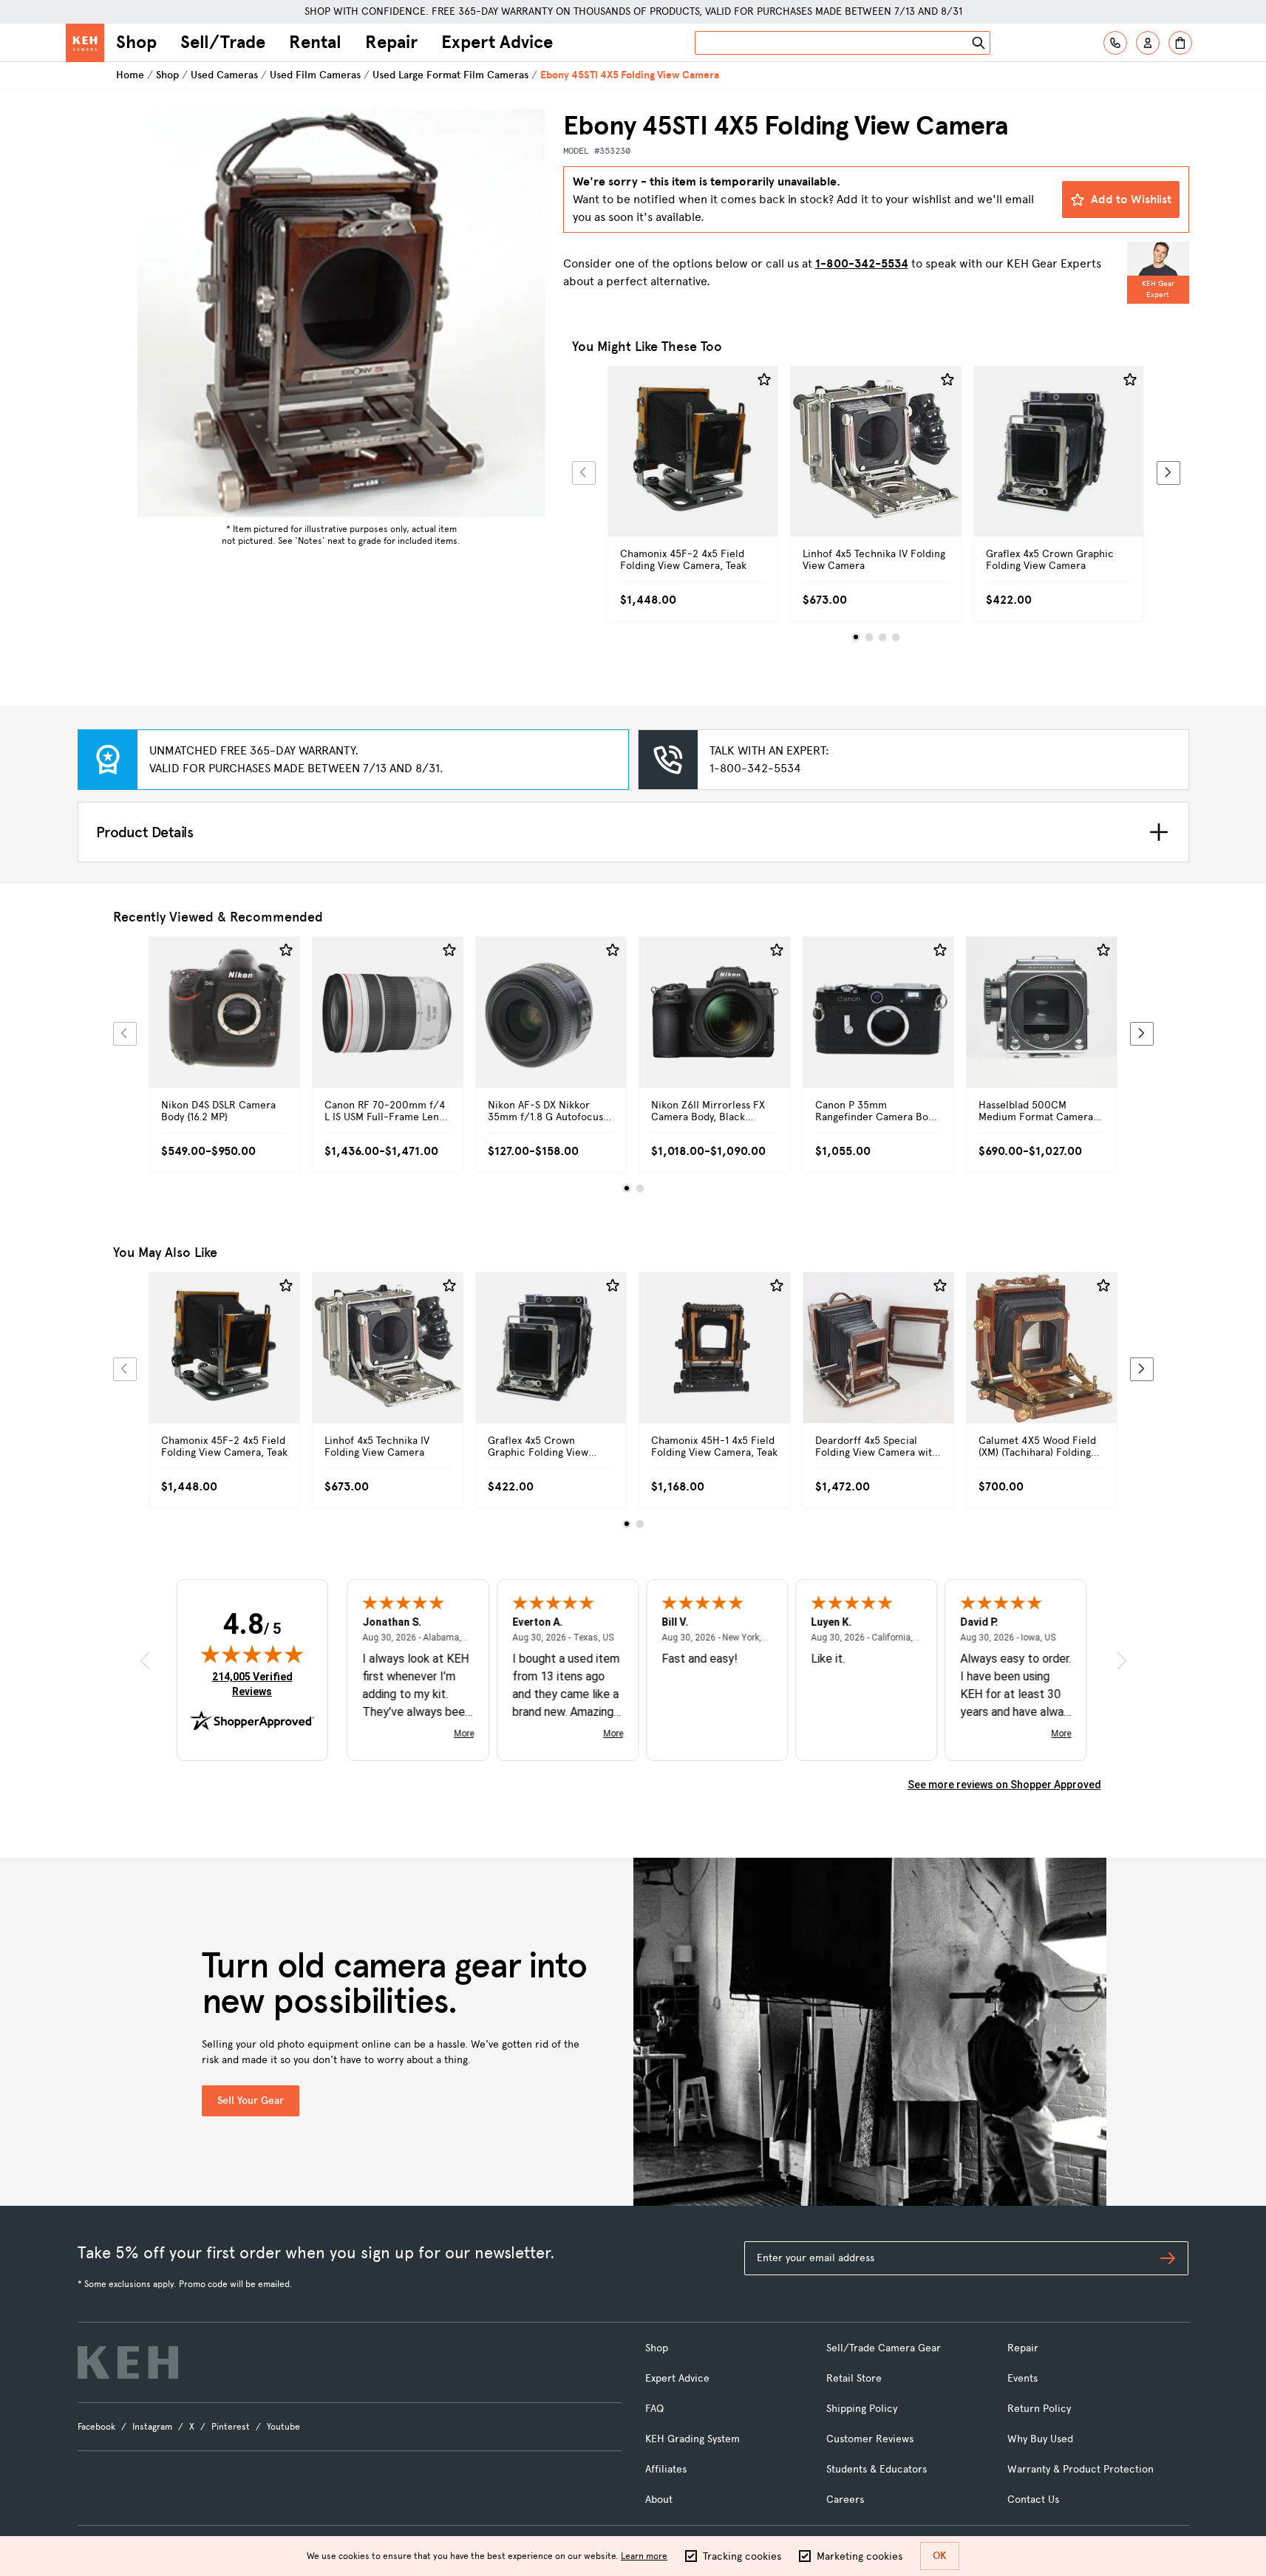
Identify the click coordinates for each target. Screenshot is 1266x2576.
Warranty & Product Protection (1080, 2469)
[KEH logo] (128, 2362)
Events (1022, 2378)
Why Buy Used (1040, 2439)
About (659, 2500)
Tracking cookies (742, 2556)
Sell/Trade (223, 42)
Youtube (283, 2427)
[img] (252, 1654)
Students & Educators (877, 2469)
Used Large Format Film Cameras (450, 75)
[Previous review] (145, 1661)
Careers (845, 2500)
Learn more (644, 2556)
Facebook (96, 2427)
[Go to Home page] (85, 43)
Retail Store (854, 2378)
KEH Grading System (692, 2439)
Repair (391, 42)
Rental (315, 42)
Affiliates (666, 2469)
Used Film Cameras (315, 75)
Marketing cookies (860, 2556)
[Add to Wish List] (764, 380)
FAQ (654, 2409)
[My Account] (1148, 43)
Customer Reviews (870, 2439)
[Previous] (584, 473)
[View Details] (693, 468)
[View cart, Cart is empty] (1180, 43)
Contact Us (1033, 2500)
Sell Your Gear (251, 2100)
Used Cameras (224, 75)
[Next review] (1122, 1661)
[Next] (1168, 473)
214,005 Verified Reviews (256, 1684)
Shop (136, 42)
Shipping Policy (862, 2409)
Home (130, 75)
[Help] (1115, 43)
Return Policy (1039, 2409)
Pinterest (231, 2427)
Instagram (152, 2427)
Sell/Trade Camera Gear (884, 2348)
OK (940, 2556)
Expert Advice (497, 42)
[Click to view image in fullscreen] (341, 313)
